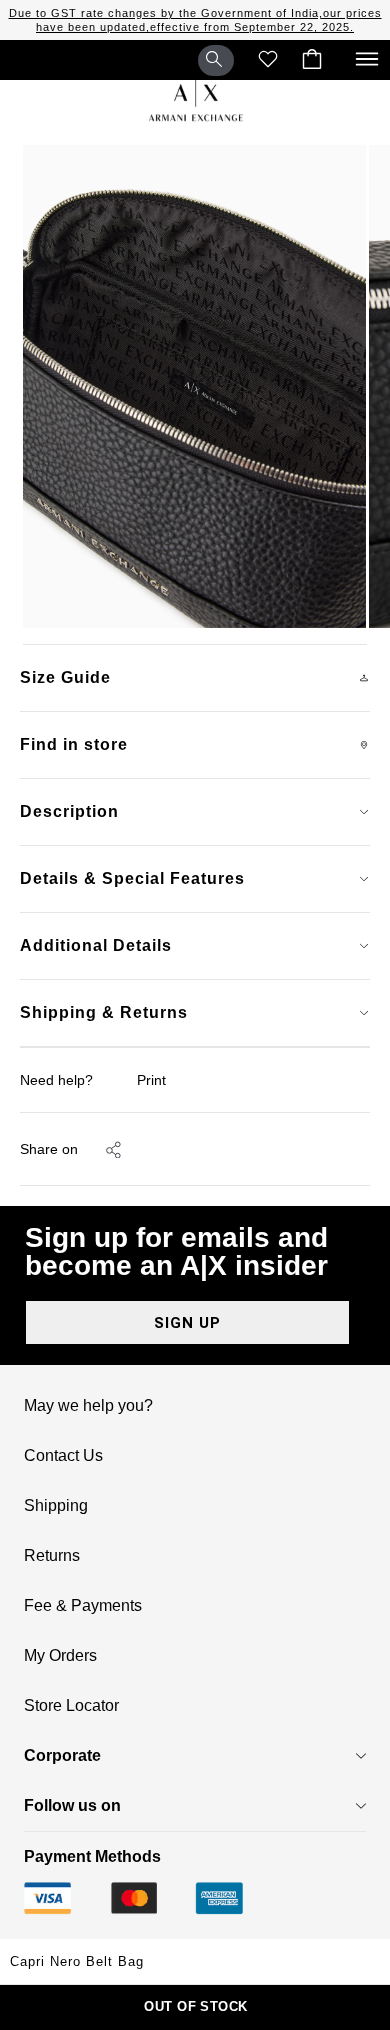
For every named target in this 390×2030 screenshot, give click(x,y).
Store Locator (71, 1706)
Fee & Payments (83, 1606)
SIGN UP (187, 1323)
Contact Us (63, 1456)
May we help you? (88, 1406)
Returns (52, 1556)
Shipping (56, 1506)
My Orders (60, 1656)
